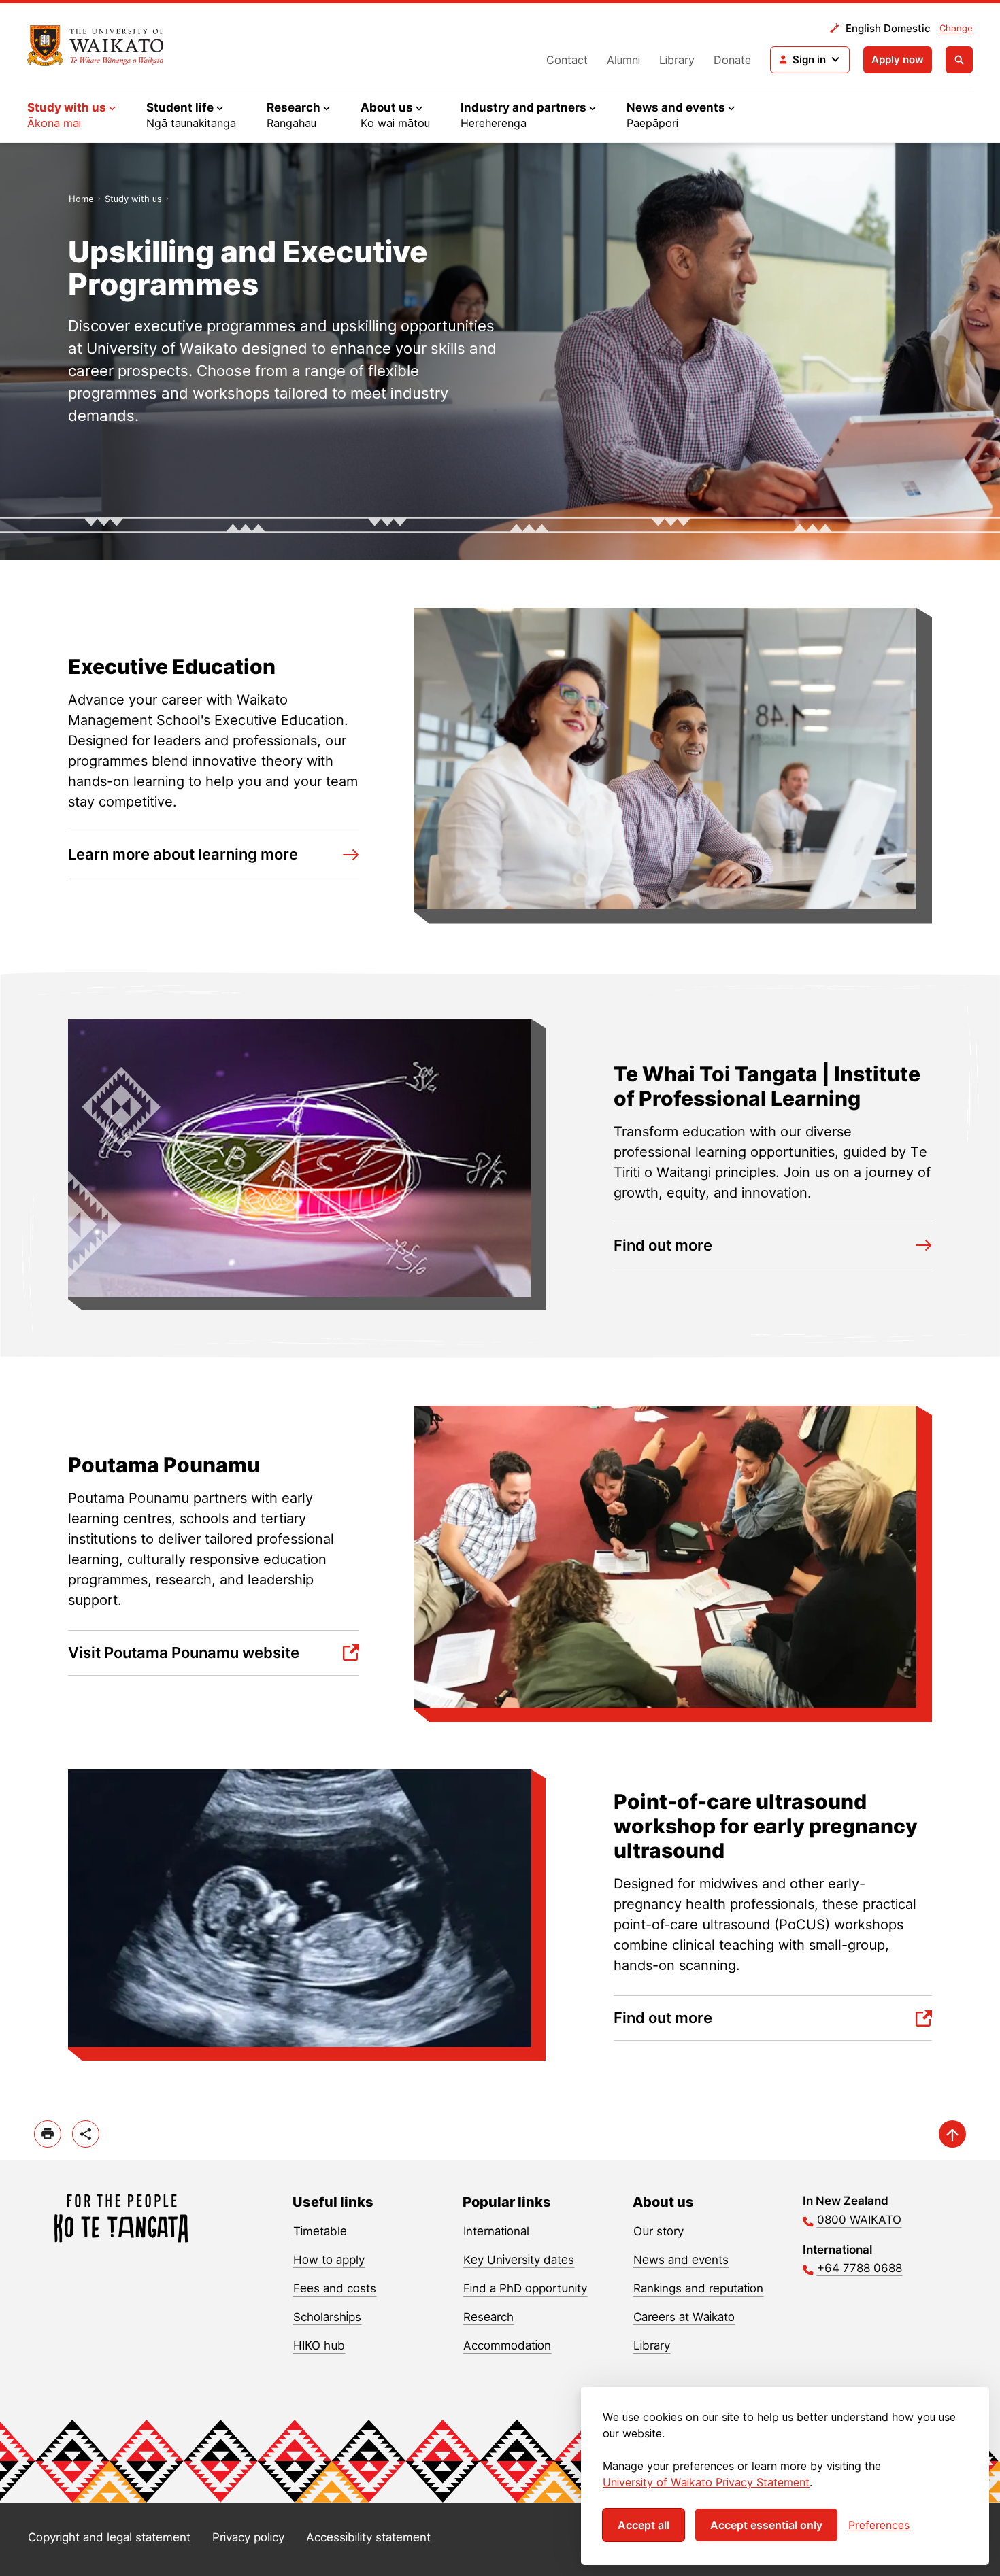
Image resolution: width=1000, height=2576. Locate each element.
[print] (48, 2134)
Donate (732, 60)
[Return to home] (96, 46)
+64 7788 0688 (860, 2268)
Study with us (133, 199)
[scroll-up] (952, 2134)
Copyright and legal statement (109, 2537)
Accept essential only (766, 2525)
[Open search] (959, 60)
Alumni (623, 60)
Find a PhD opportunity (525, 2288)
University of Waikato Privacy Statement (706, 2482)
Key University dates (519, 2260)
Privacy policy (248, 2537)
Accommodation (507, 2345)
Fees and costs (335, 2288)
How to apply (329, 2260)
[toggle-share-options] (86, 2134)
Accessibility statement (368, 2537)
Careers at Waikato (684, 2317)
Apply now (898, 60)
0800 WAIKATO (859, 2220)
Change (956, 28)
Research (488, 2317)
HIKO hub (319, 2345)
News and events (681, 2260)
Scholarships (327, 2317)
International (496, 2231)
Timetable (320, 2231)
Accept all (644, 2525)
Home (81, 199)
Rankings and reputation (698, 2288)
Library (677, 60)
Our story (659, 2231)
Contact (567, 60)
